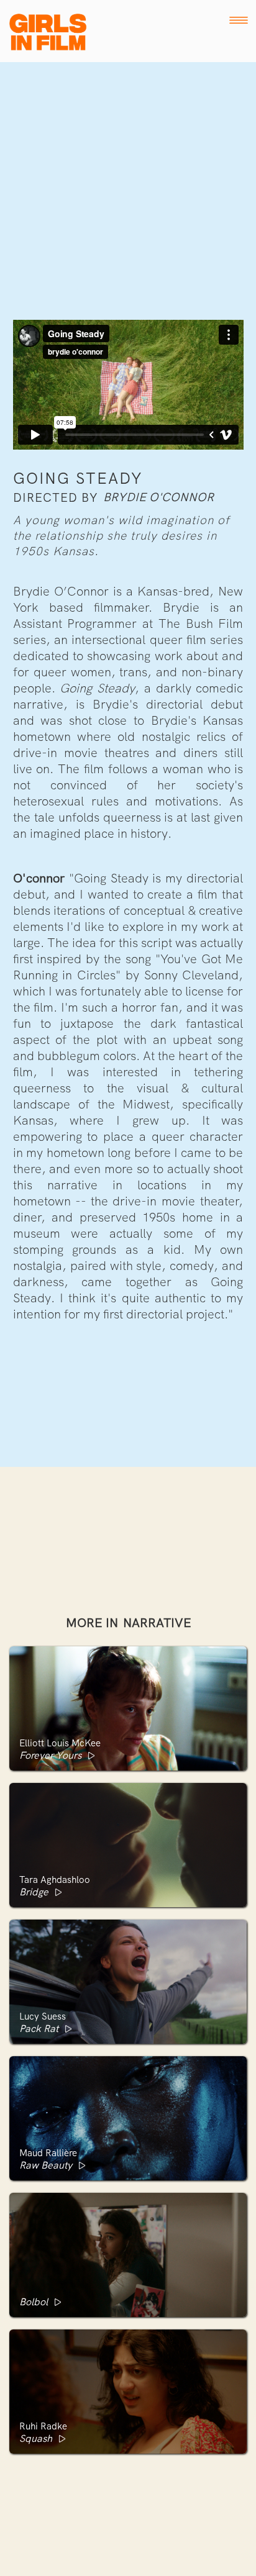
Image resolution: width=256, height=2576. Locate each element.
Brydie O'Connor (158, 497)
